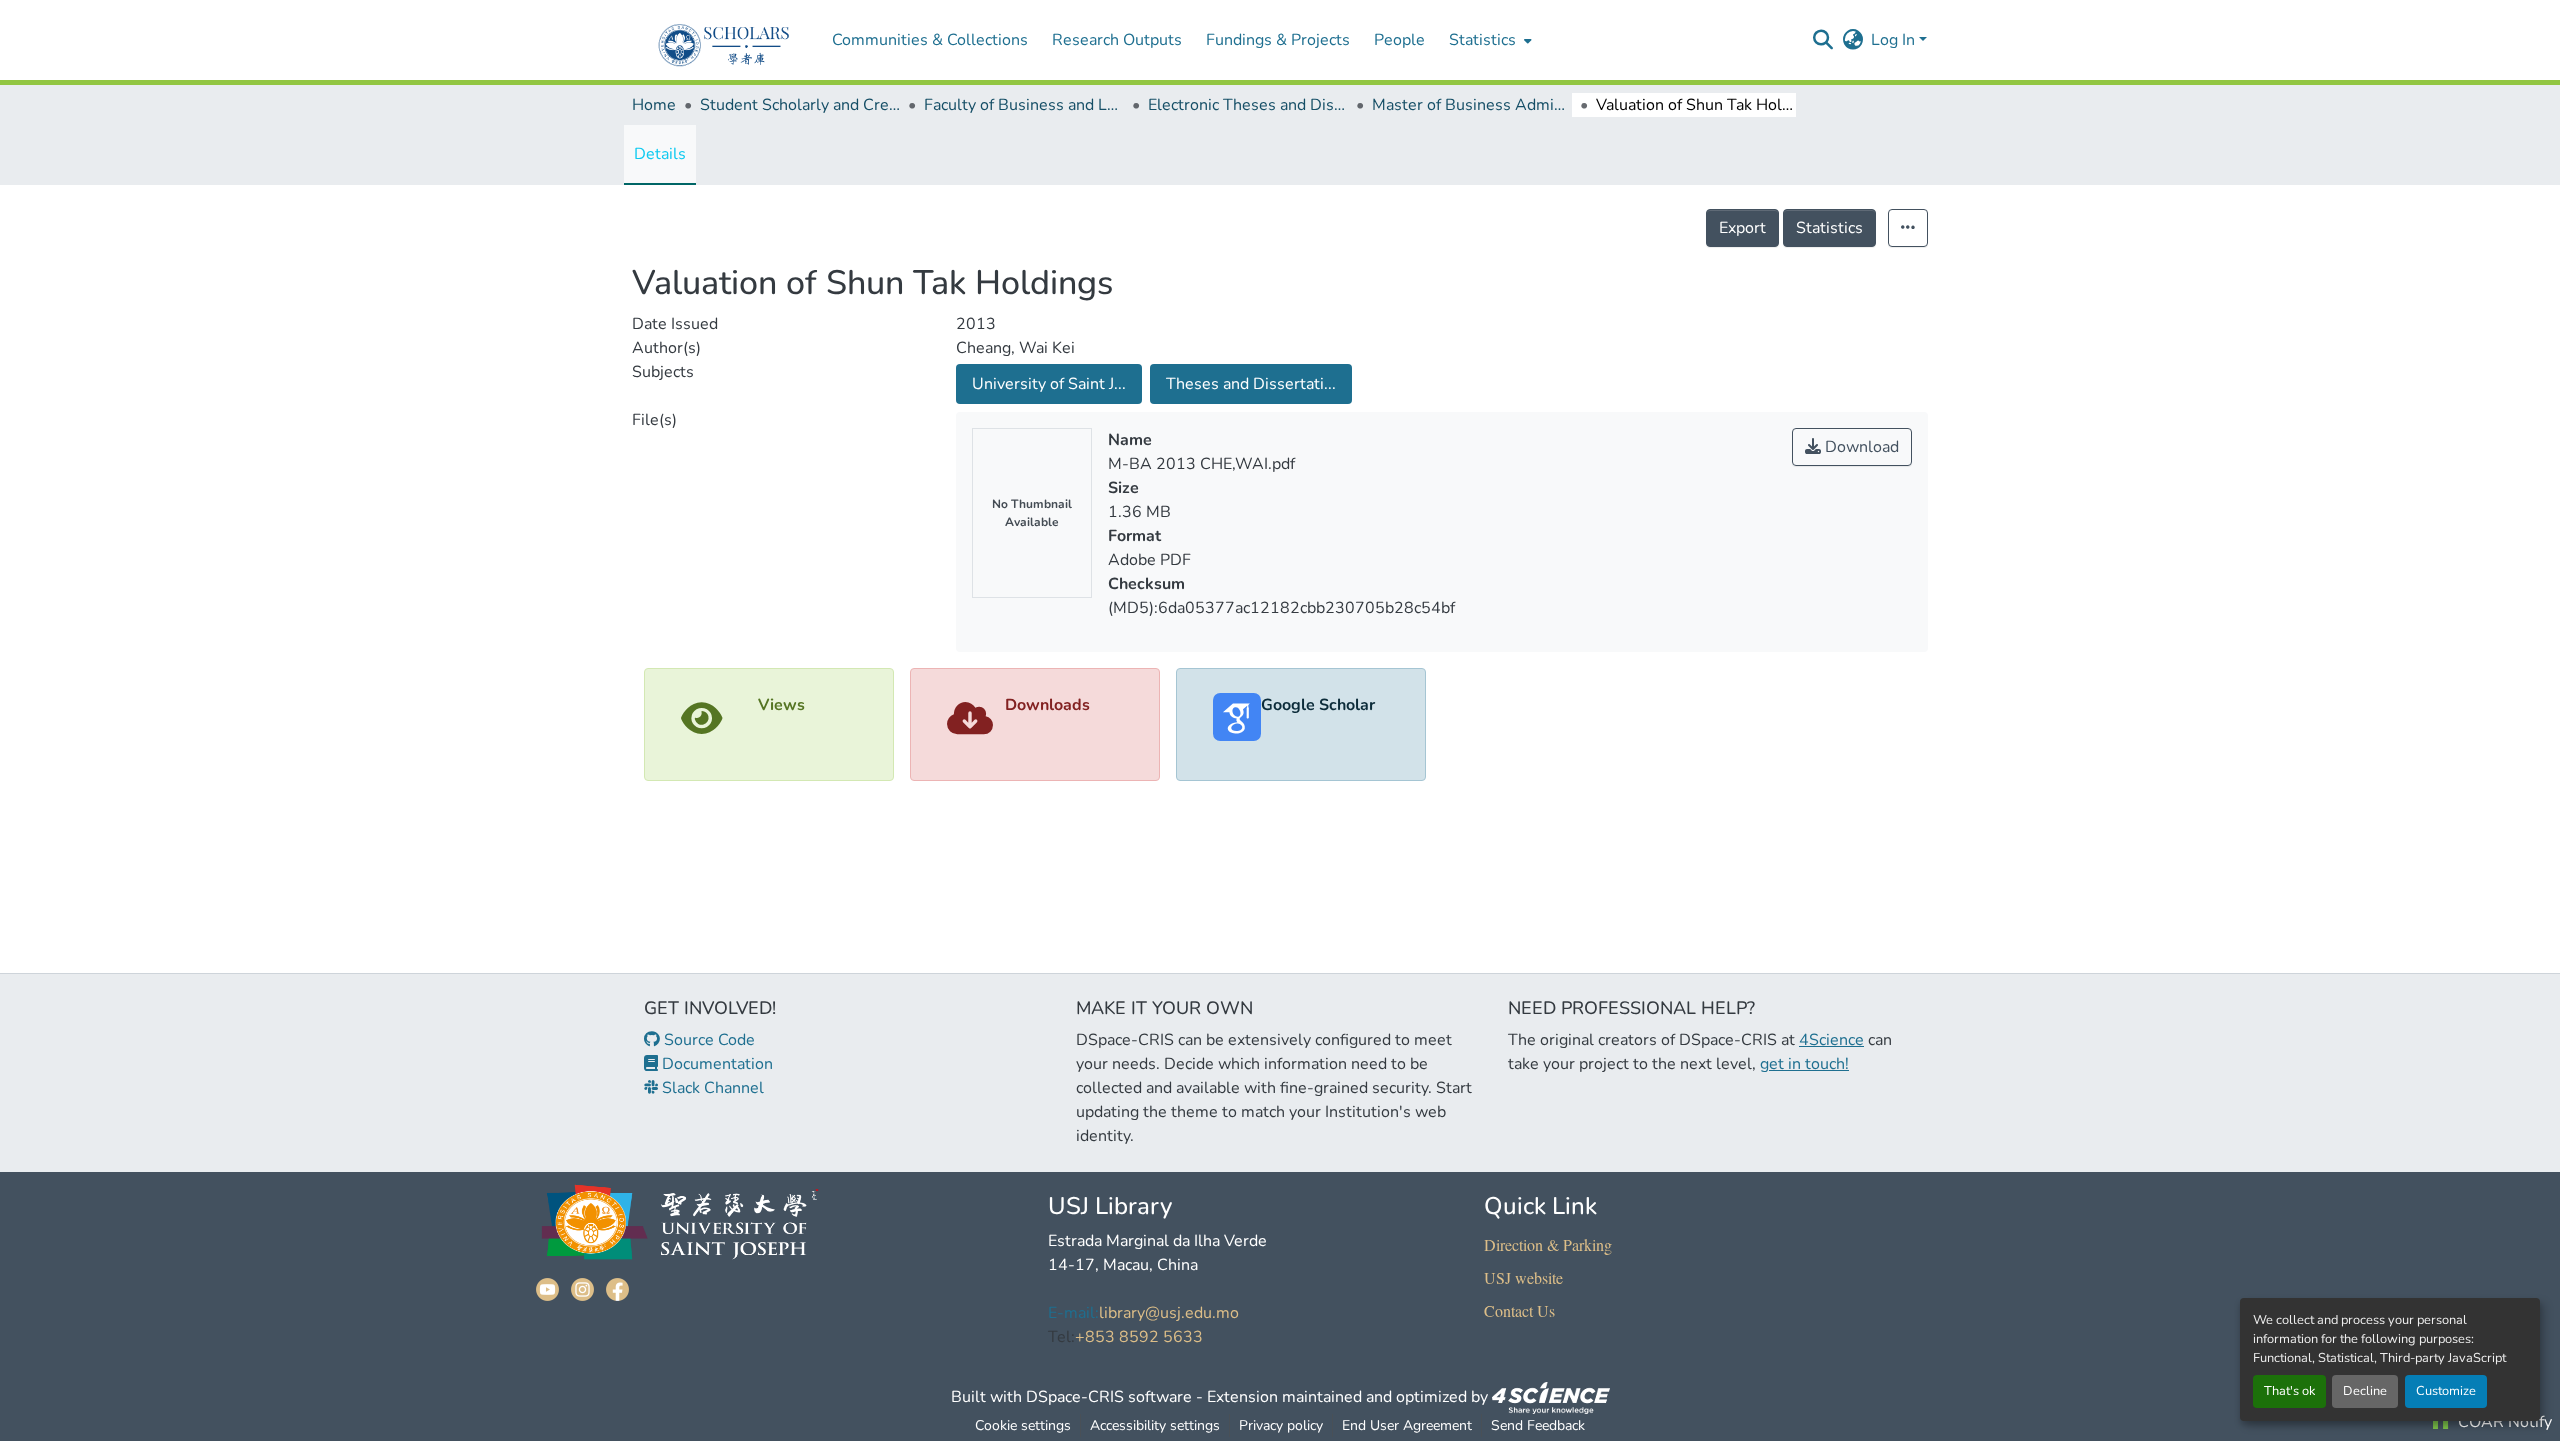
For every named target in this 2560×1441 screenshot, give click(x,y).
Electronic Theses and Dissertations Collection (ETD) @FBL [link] (1248, 105)
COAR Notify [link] (2503, 1422)
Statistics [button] (1482, 40)
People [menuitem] (1399, 40)
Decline (2365, 1391)
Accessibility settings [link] (1155, 1425)
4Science (1831, 1040)
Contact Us (1519, 1310)
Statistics (1829, 228)
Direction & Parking (1548, 1244)
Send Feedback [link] (1538, 1425)
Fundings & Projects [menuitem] (1278, 40)
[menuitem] (1488, 40)
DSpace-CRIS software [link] (1109, 1397)
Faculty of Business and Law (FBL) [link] (1024, 105)
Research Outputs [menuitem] (1117, 40)
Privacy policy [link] (1281, 1425)
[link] (1551, 1397)
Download (1860, 447)
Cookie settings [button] (1023, 1425)
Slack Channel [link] (711, 1088)
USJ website (1523, 1277)
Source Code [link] (707, 1040)
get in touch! (1804, 1064)
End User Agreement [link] (1407, 1425)
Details (660, 154)
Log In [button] (1895, 40)
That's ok (2289, 1391)
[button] (1822, 40)
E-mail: (1073, 1313)
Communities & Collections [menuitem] (930, 40)
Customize (2446, 1391)
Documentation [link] (715, 1064)
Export (1742, 228)
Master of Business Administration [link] (1472, 105)
